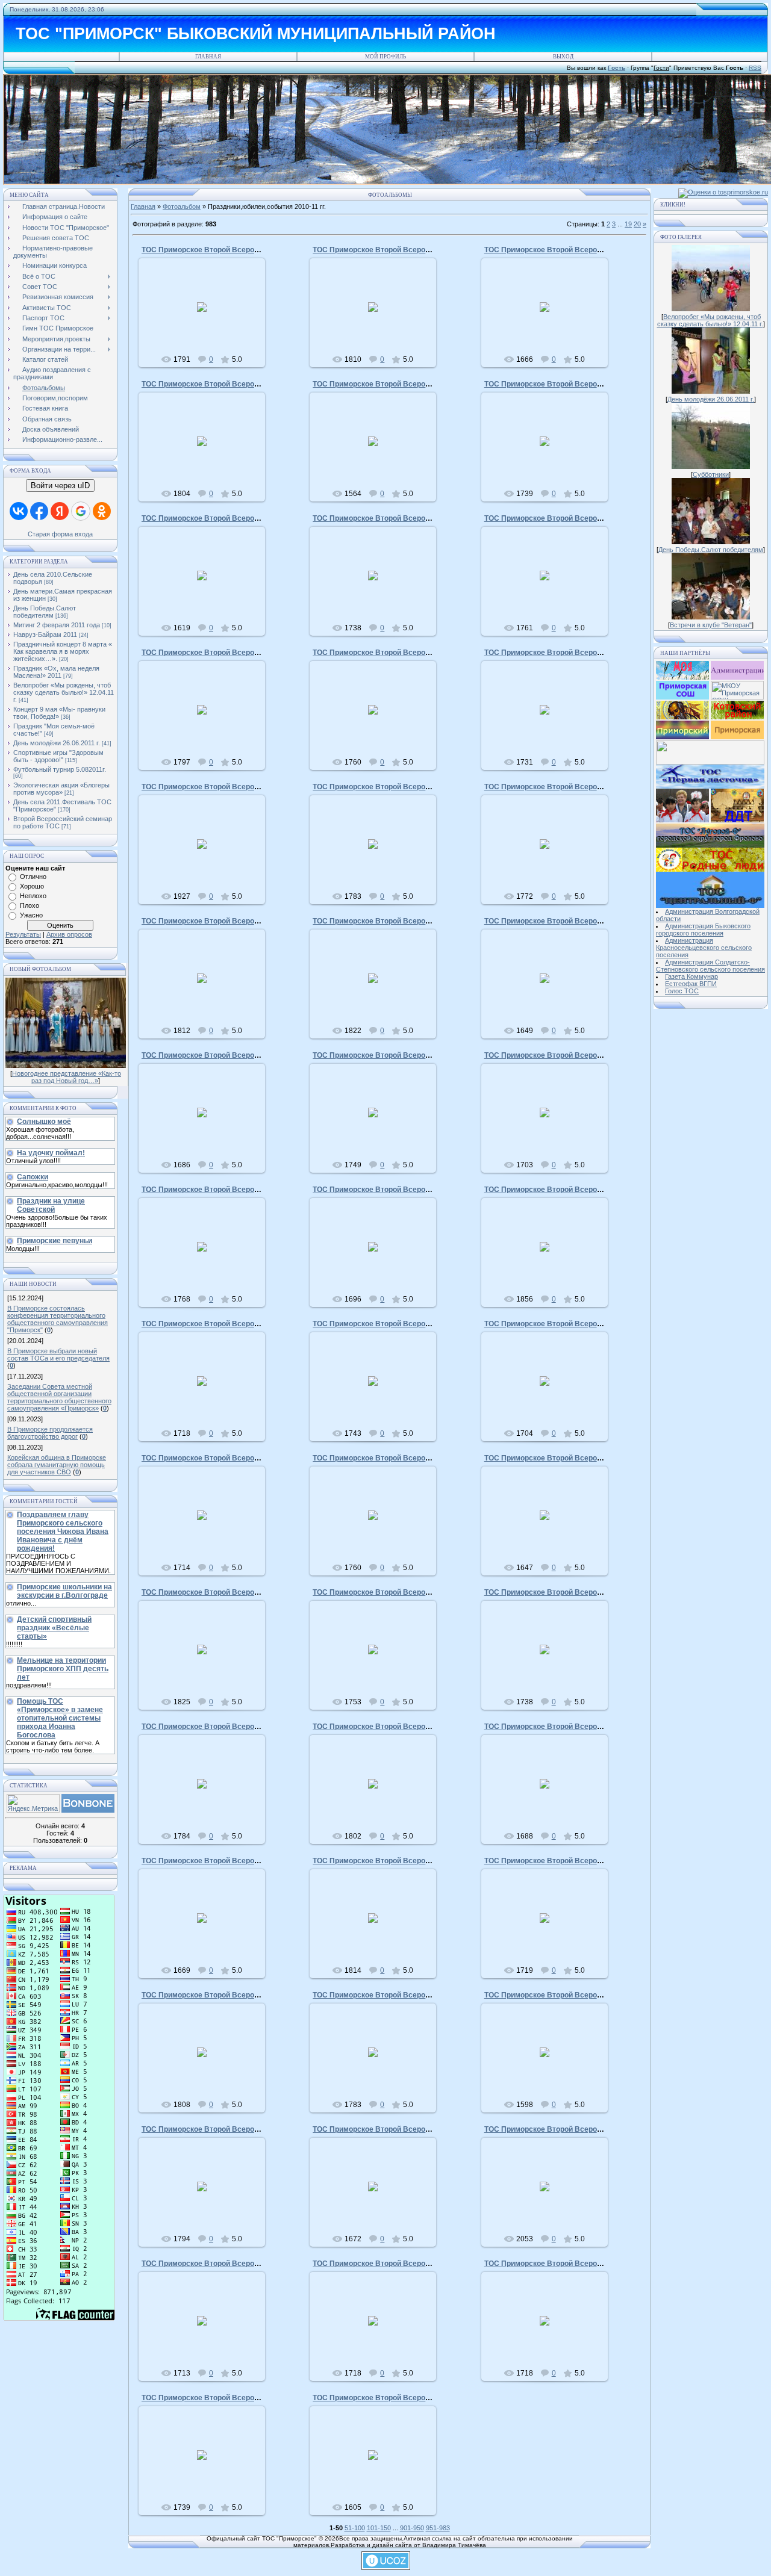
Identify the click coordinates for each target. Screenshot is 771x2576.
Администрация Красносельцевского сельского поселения (704, 948)
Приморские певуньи (55, 1241)
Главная (208, 57)
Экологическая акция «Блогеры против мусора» (61, 789)
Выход (563, 57)
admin (207, 317)
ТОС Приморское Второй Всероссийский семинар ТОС (239, 250)
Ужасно (31, 915)
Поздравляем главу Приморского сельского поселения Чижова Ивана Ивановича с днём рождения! (63, 1532)
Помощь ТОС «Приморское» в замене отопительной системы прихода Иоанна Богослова (60, 1718)
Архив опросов (69, 934)
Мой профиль (385, 57)
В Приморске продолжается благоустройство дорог (50, 1433)
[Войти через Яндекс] (60, 511)
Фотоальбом (182, 206)
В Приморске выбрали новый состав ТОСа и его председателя (58, 1355)
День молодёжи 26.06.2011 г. (57, 743)
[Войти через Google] (81, 511)
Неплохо (33, 896)
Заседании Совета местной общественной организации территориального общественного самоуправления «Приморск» (59, 1397)
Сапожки (33, 1177)
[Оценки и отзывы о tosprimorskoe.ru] (723, 192)
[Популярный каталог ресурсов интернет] (88, 1810)
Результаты (23, 934)
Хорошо (32, 886)
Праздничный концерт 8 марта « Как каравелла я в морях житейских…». (63, 651)
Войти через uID (60, 486)
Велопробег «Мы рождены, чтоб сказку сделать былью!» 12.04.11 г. (64, 692)
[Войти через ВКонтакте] (19, 511)
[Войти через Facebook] (39, 511)
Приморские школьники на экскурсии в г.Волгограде (64, 1591)
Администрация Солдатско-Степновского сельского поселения (710, 966)
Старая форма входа (60, 534)
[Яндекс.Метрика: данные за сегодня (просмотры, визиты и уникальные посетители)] (33, 1803)
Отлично (33, 877)
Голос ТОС (682, 991)
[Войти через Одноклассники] (102, 511)
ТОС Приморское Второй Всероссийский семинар (231, 653)
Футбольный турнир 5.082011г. (60, 769)
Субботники (711, 474)
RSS (755, 68)
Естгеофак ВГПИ (691, 984)
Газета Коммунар (691, 976)
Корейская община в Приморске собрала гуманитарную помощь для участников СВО (57, 1465)
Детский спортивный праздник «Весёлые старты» (54, 1628)
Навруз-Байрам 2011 (45, 635)
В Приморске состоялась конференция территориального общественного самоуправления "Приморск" (58, 1319)
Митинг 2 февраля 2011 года (57, 625)
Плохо (30, 905)
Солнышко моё (44, 1122)
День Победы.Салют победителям (45, 612)
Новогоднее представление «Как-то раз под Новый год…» (67, 1077)
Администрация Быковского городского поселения (703, 930)
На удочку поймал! (51, 1153)
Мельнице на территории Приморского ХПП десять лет (63, 1669)
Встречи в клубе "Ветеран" (711, 625)
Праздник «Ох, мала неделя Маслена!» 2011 (56, 672)
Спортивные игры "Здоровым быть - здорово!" (58, 756)
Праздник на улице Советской (51, 1205)
